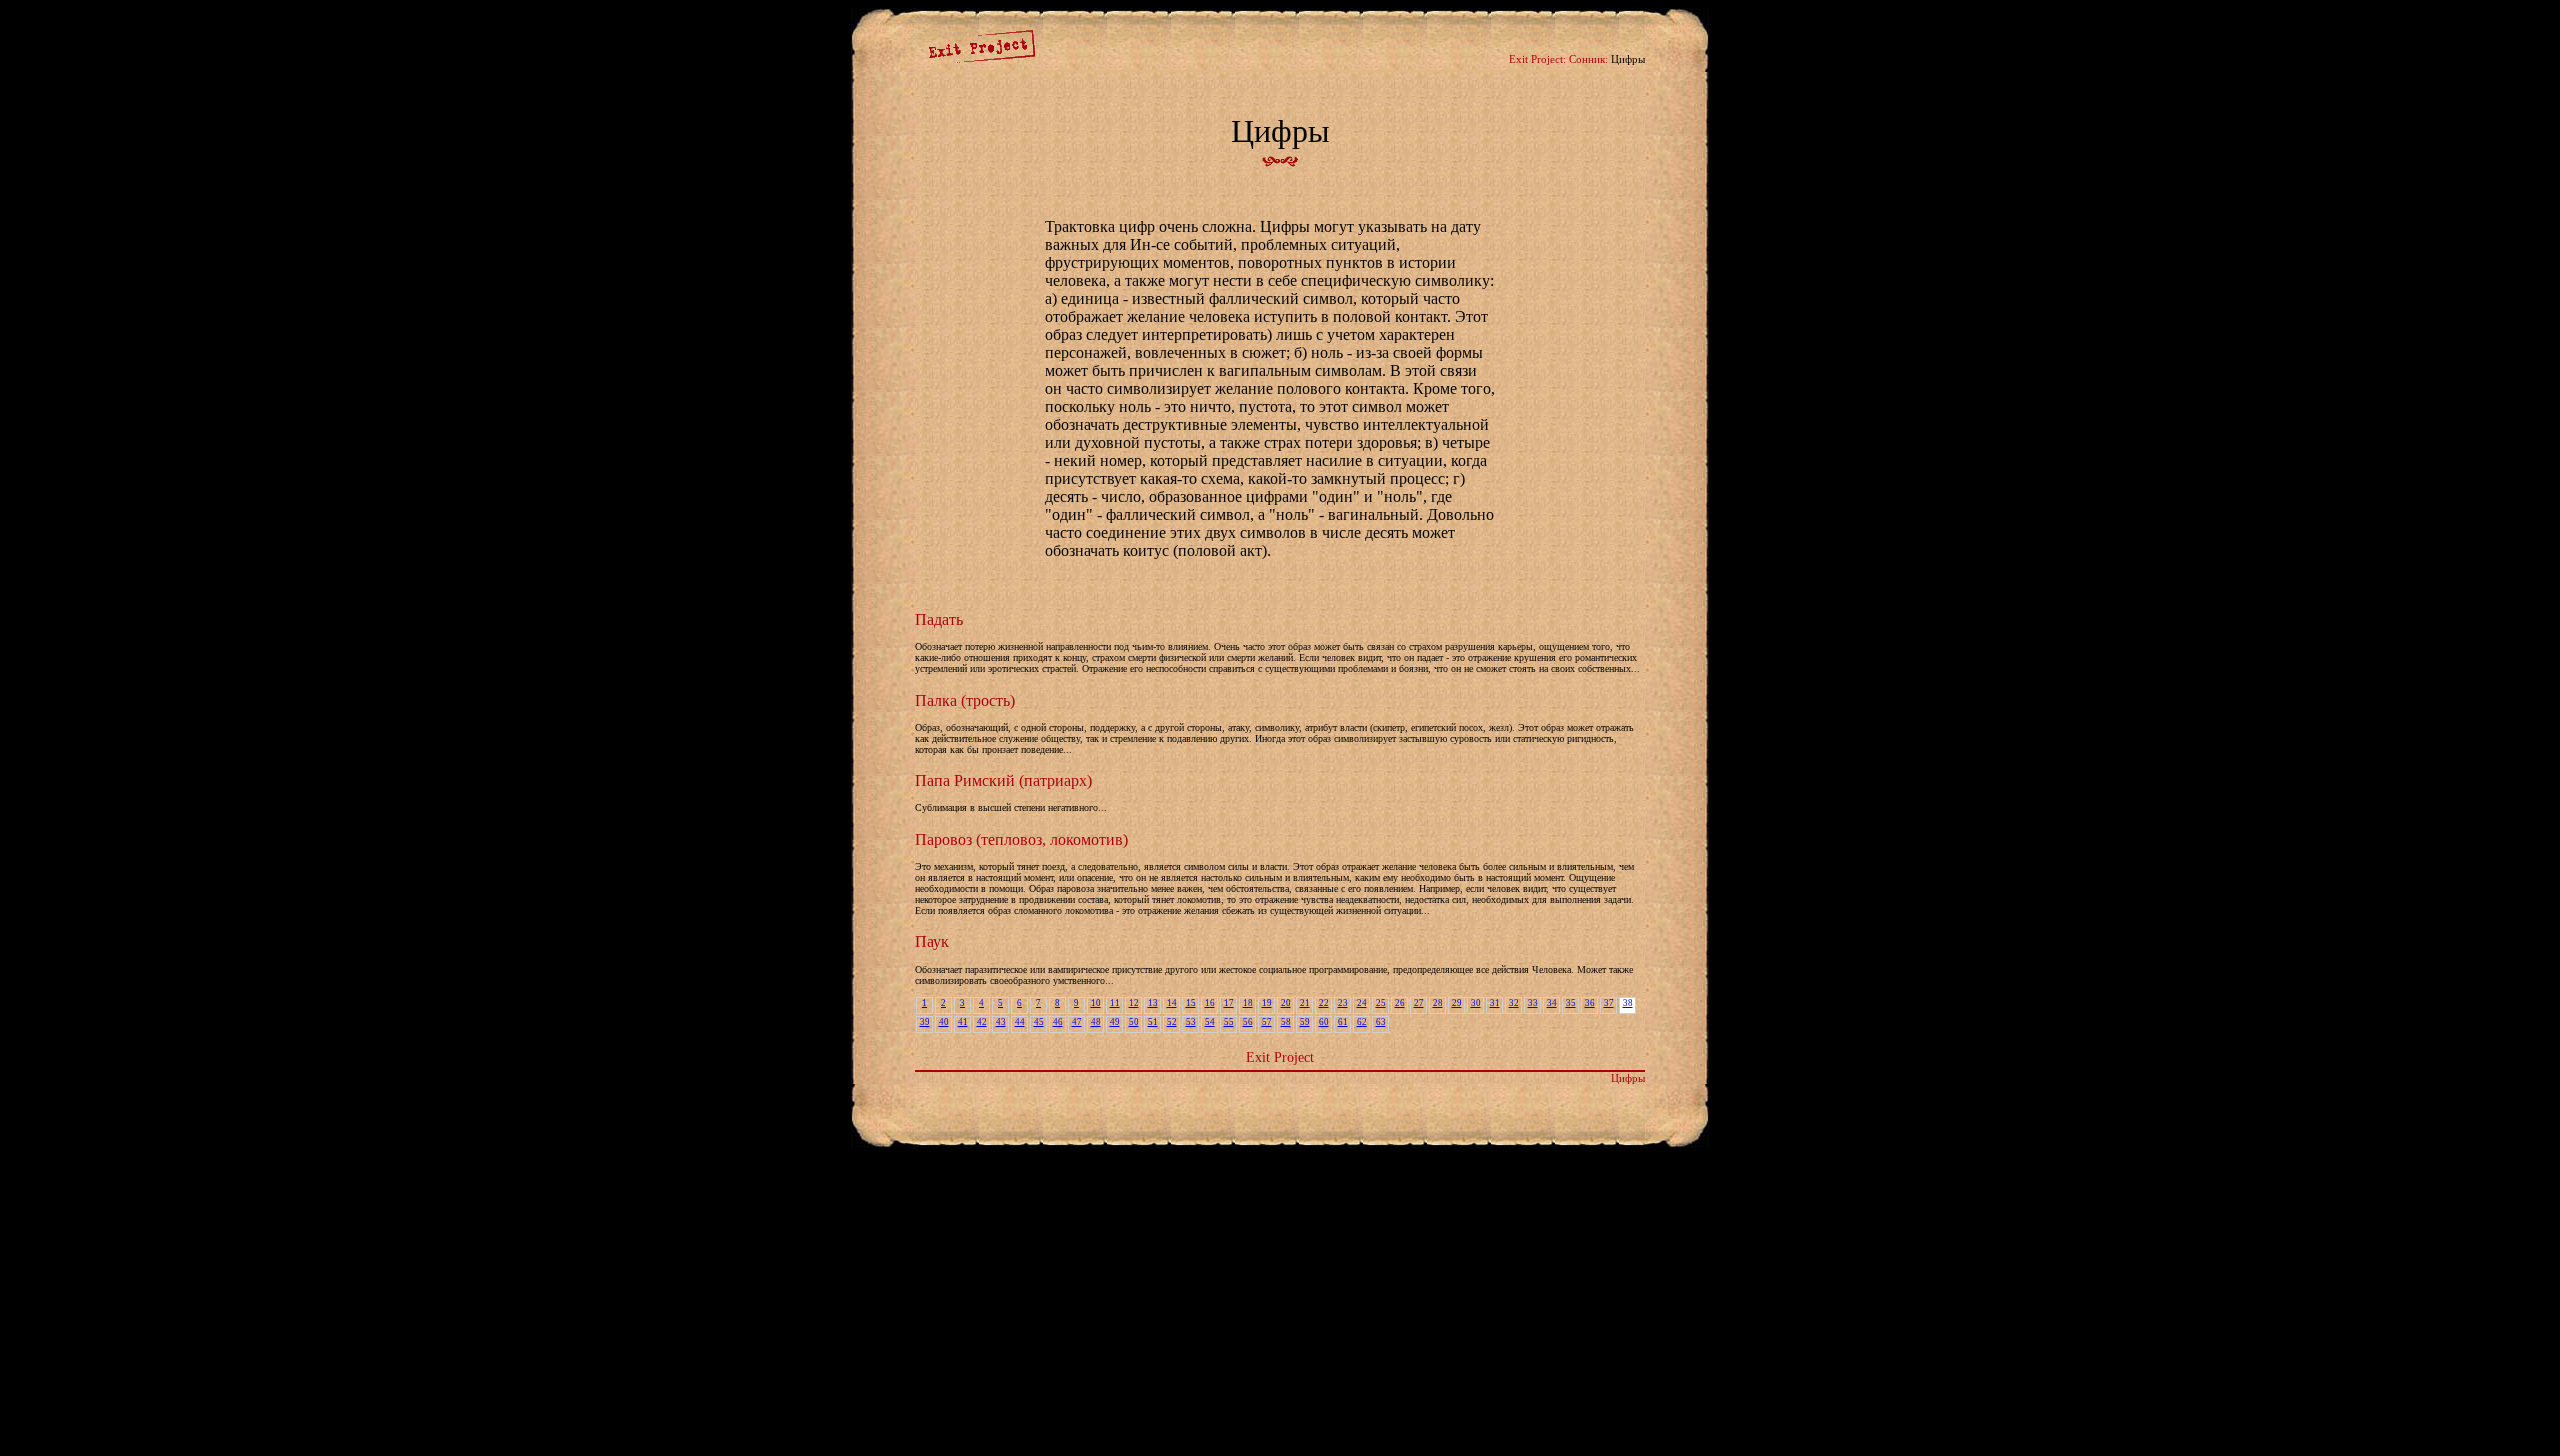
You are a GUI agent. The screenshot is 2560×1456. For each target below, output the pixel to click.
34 (1552, 1003)
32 (1514, 1003)
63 (1381, 1022)
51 (1153, 1022)
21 (1305, 1003)
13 (1153, 1003)
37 (1609, 1003)
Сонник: (1588, 59)
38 (1628, 1003)
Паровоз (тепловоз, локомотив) (1021, 839)
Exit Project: (1537, 59)
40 (944, 1022)
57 (1267, 1022)
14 (1172, 1003)
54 (1210, 1022)
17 (1229, 1003)
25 (1381, 1003)
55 (1229, 1022)
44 (1020, 1022)
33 (1533, 1003)
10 (1096, 1003)
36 (1590, 1003)
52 (1172, 1022)
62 (1362, 1022)
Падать (939, 619)
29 (1457, 1003)
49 (1115, 1022)
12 (1134, 1003)
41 (963, 1022)
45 (1039, 1022)
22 (1324, 1003)
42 (982, 1022)
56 (1248, 1022)
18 (1248, 1003)
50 (1134, 1022)
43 (1001, 1022)
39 (925, 1022)
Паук (932, 941)
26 (1400, 1003)
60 (1324, 1022)
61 (1343, 1022)
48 (1096, 1022)
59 (1305, 1022)
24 (1362, 1003)
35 (1571, 1003)
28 (1438, 1003)
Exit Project (1280, 1057)
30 (1476, 1003)
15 (1191, 1003)
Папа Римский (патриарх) (1003, 780)
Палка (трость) (965, 700)
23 (1343, 1003)
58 (1286, 1022)
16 (1210, 1003)
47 (1077, 1022)
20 (1286, 1003)
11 (1115, 1003)
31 (1495, 1003)
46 (1058, 1022)
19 (1267, 1003)
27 (1419, 1003)
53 (1191, 1022)
